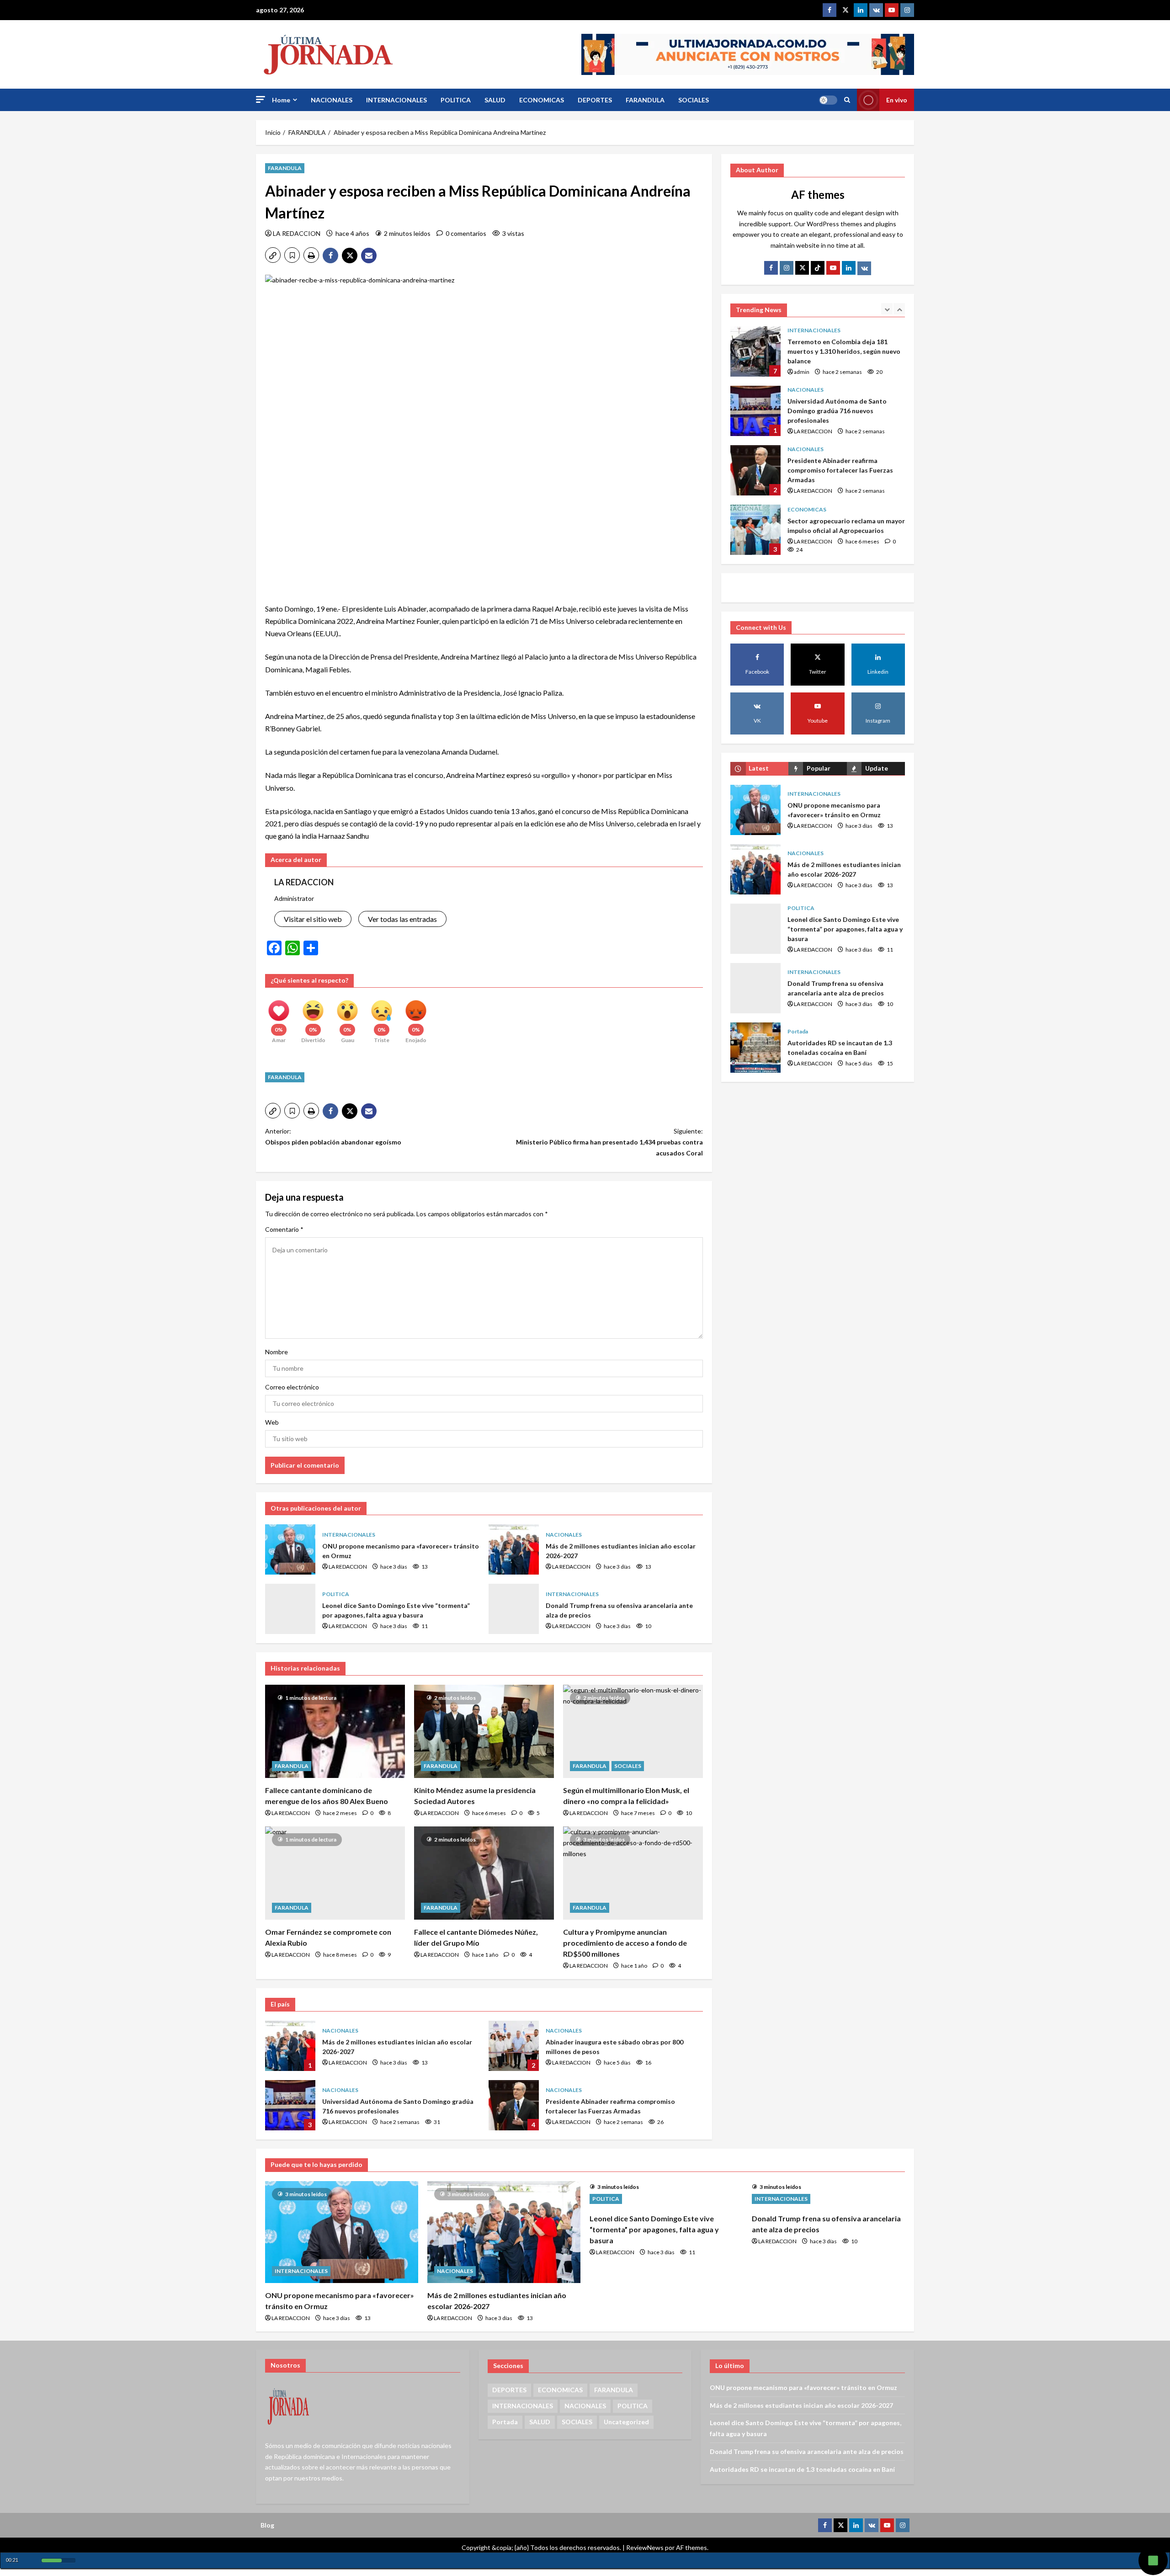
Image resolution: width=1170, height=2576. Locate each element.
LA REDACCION (297, 233)
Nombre (277, 1352)
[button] (261, 99)
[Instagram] (907, 10)
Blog (267, 2525)
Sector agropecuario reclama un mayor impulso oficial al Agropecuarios (755, 470)
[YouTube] (833, 268)
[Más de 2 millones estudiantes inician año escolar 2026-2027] (504, 2232)
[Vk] (864, 268)
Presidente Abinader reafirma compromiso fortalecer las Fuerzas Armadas (514, 2105)
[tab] (759, 769)
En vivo (897, 100)
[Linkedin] (861, 10)
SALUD (495, 100)
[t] (802, 268)
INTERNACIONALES (396, 100)
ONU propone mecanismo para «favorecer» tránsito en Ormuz (290, 1549)
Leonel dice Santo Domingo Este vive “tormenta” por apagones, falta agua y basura (290, 1609)
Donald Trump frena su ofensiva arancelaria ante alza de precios (514, 1609)
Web (272, 1422)
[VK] (876, 10)
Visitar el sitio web (313, 919)
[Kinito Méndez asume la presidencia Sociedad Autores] (484, 1731)
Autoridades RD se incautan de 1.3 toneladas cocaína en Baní (755, 1048)
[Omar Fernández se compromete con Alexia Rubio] (335, 1873)
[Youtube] (892, 10)
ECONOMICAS (542, 100)
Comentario (284, 1229)
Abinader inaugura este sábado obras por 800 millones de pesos (514, 2046)
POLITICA (456, 100)
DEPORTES (595, 100)
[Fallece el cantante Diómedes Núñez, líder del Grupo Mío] (484, 1873)
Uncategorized (626, 2422)
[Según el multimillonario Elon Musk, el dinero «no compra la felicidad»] (633, 1731)
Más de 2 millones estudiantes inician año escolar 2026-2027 (514, 1549)
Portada (798, 1031)
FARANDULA (645, 100)
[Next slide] (899, 309)
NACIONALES (332, 100)
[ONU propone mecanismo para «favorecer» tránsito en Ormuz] (342, 2232)
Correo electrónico (292, 1387)
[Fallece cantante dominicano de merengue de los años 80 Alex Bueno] (335, 1731)
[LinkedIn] (849, 268)
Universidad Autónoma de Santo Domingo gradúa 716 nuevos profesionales (290, 2105)
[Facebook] (830, 10)
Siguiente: (609, 1142)
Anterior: (333, 1136)
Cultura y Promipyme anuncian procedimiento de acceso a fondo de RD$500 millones (625, 1943)
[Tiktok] (818, 268)
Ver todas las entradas (402, 919)
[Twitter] (845, 10)
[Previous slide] (887, 309)
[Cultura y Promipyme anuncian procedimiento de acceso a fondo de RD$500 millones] (633, 1873)
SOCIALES (694, 100)
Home (281, 100)
